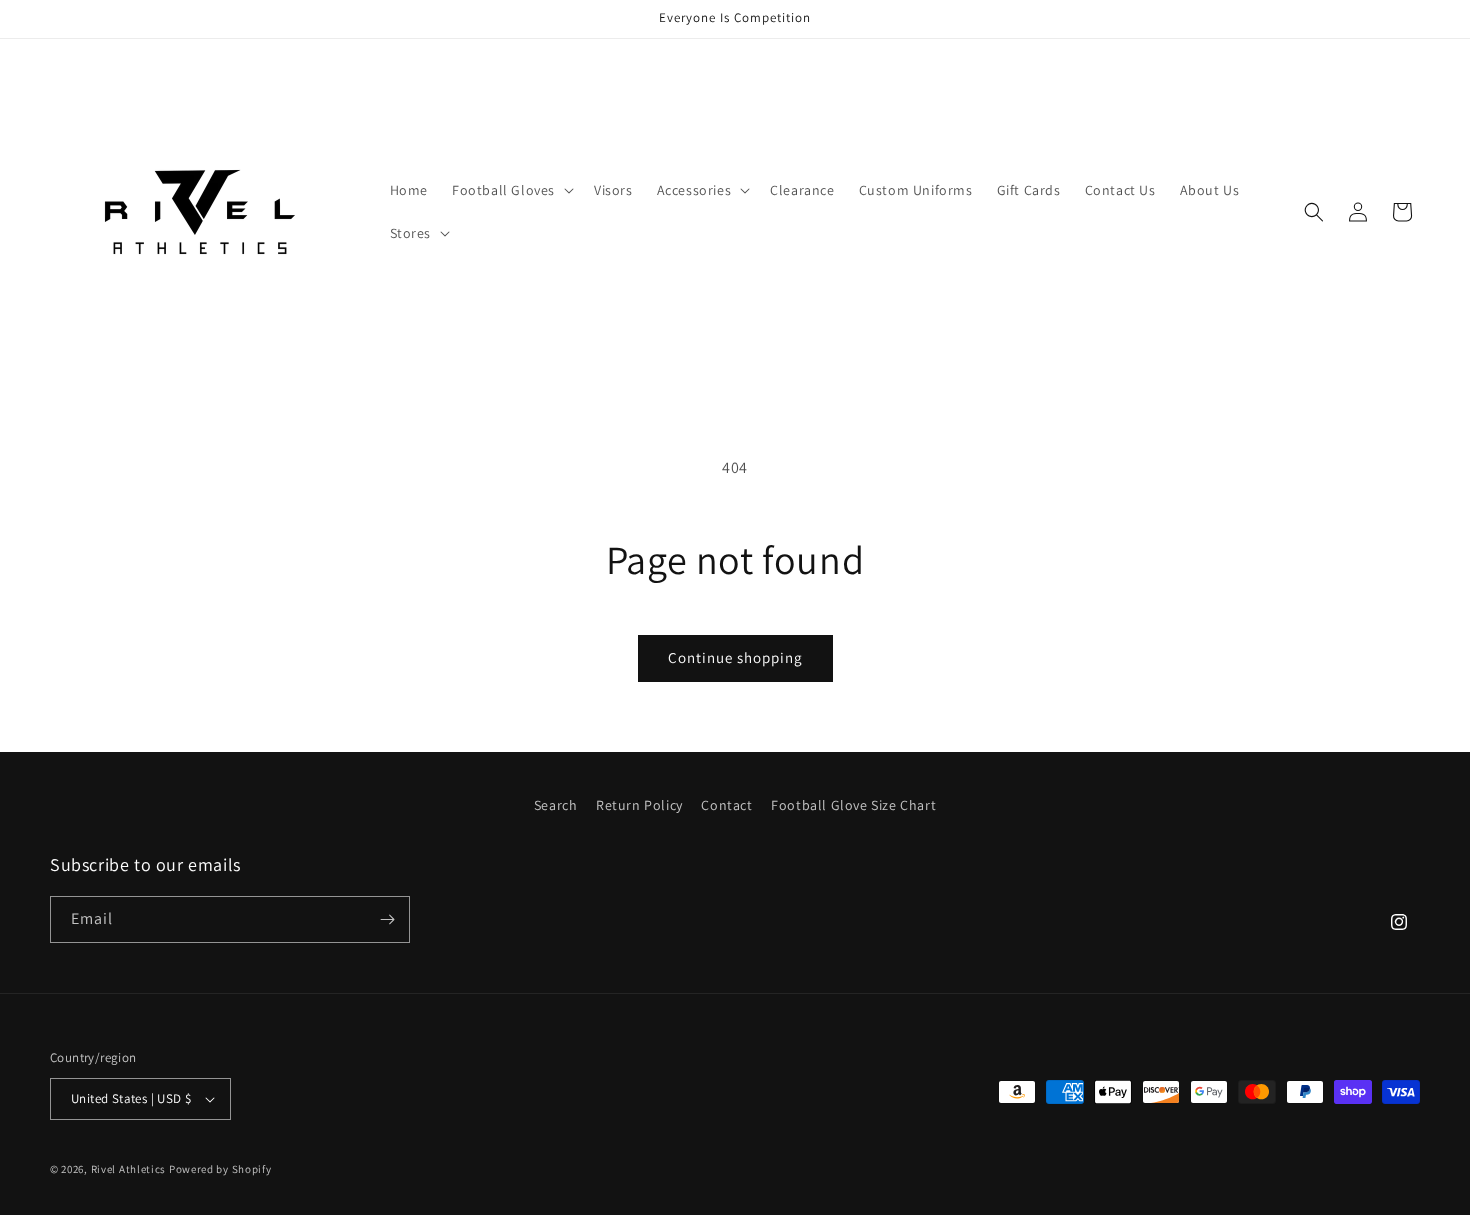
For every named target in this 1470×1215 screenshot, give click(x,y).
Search (556, 805)
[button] (511, 190)
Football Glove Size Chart (853, 805)
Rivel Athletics (129, 1169)
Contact (726, 805)
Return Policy (639, 805)
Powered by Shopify (220, 1169)
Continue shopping (735, 657)
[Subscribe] (387, 919)
